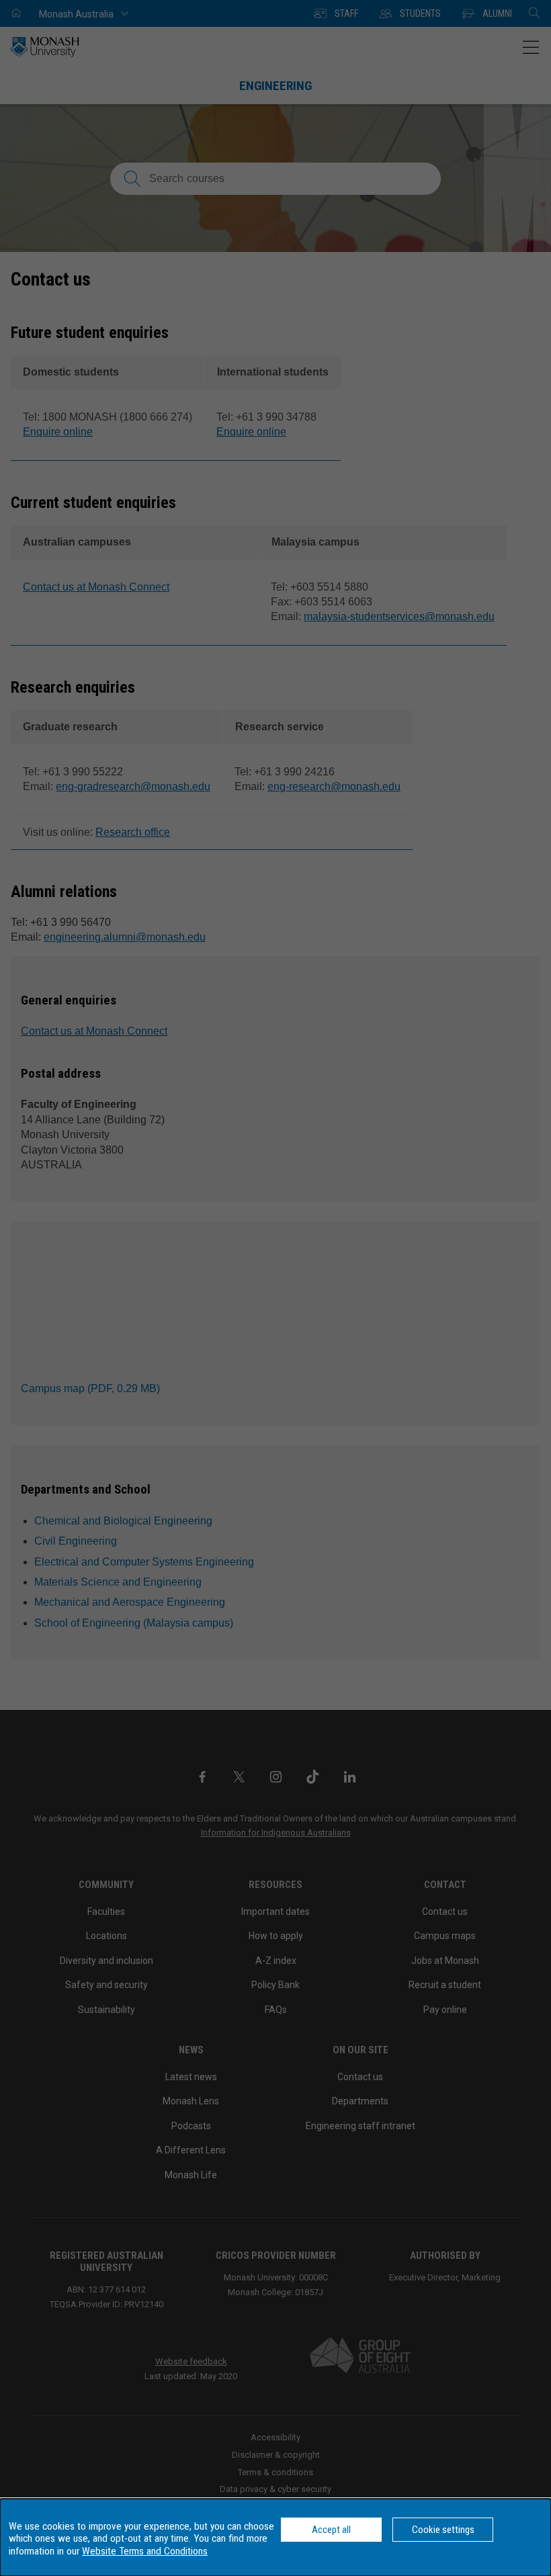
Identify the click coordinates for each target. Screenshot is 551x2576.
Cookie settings (443, 2530)
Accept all (331, 2530)
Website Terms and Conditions (145, 2551)
